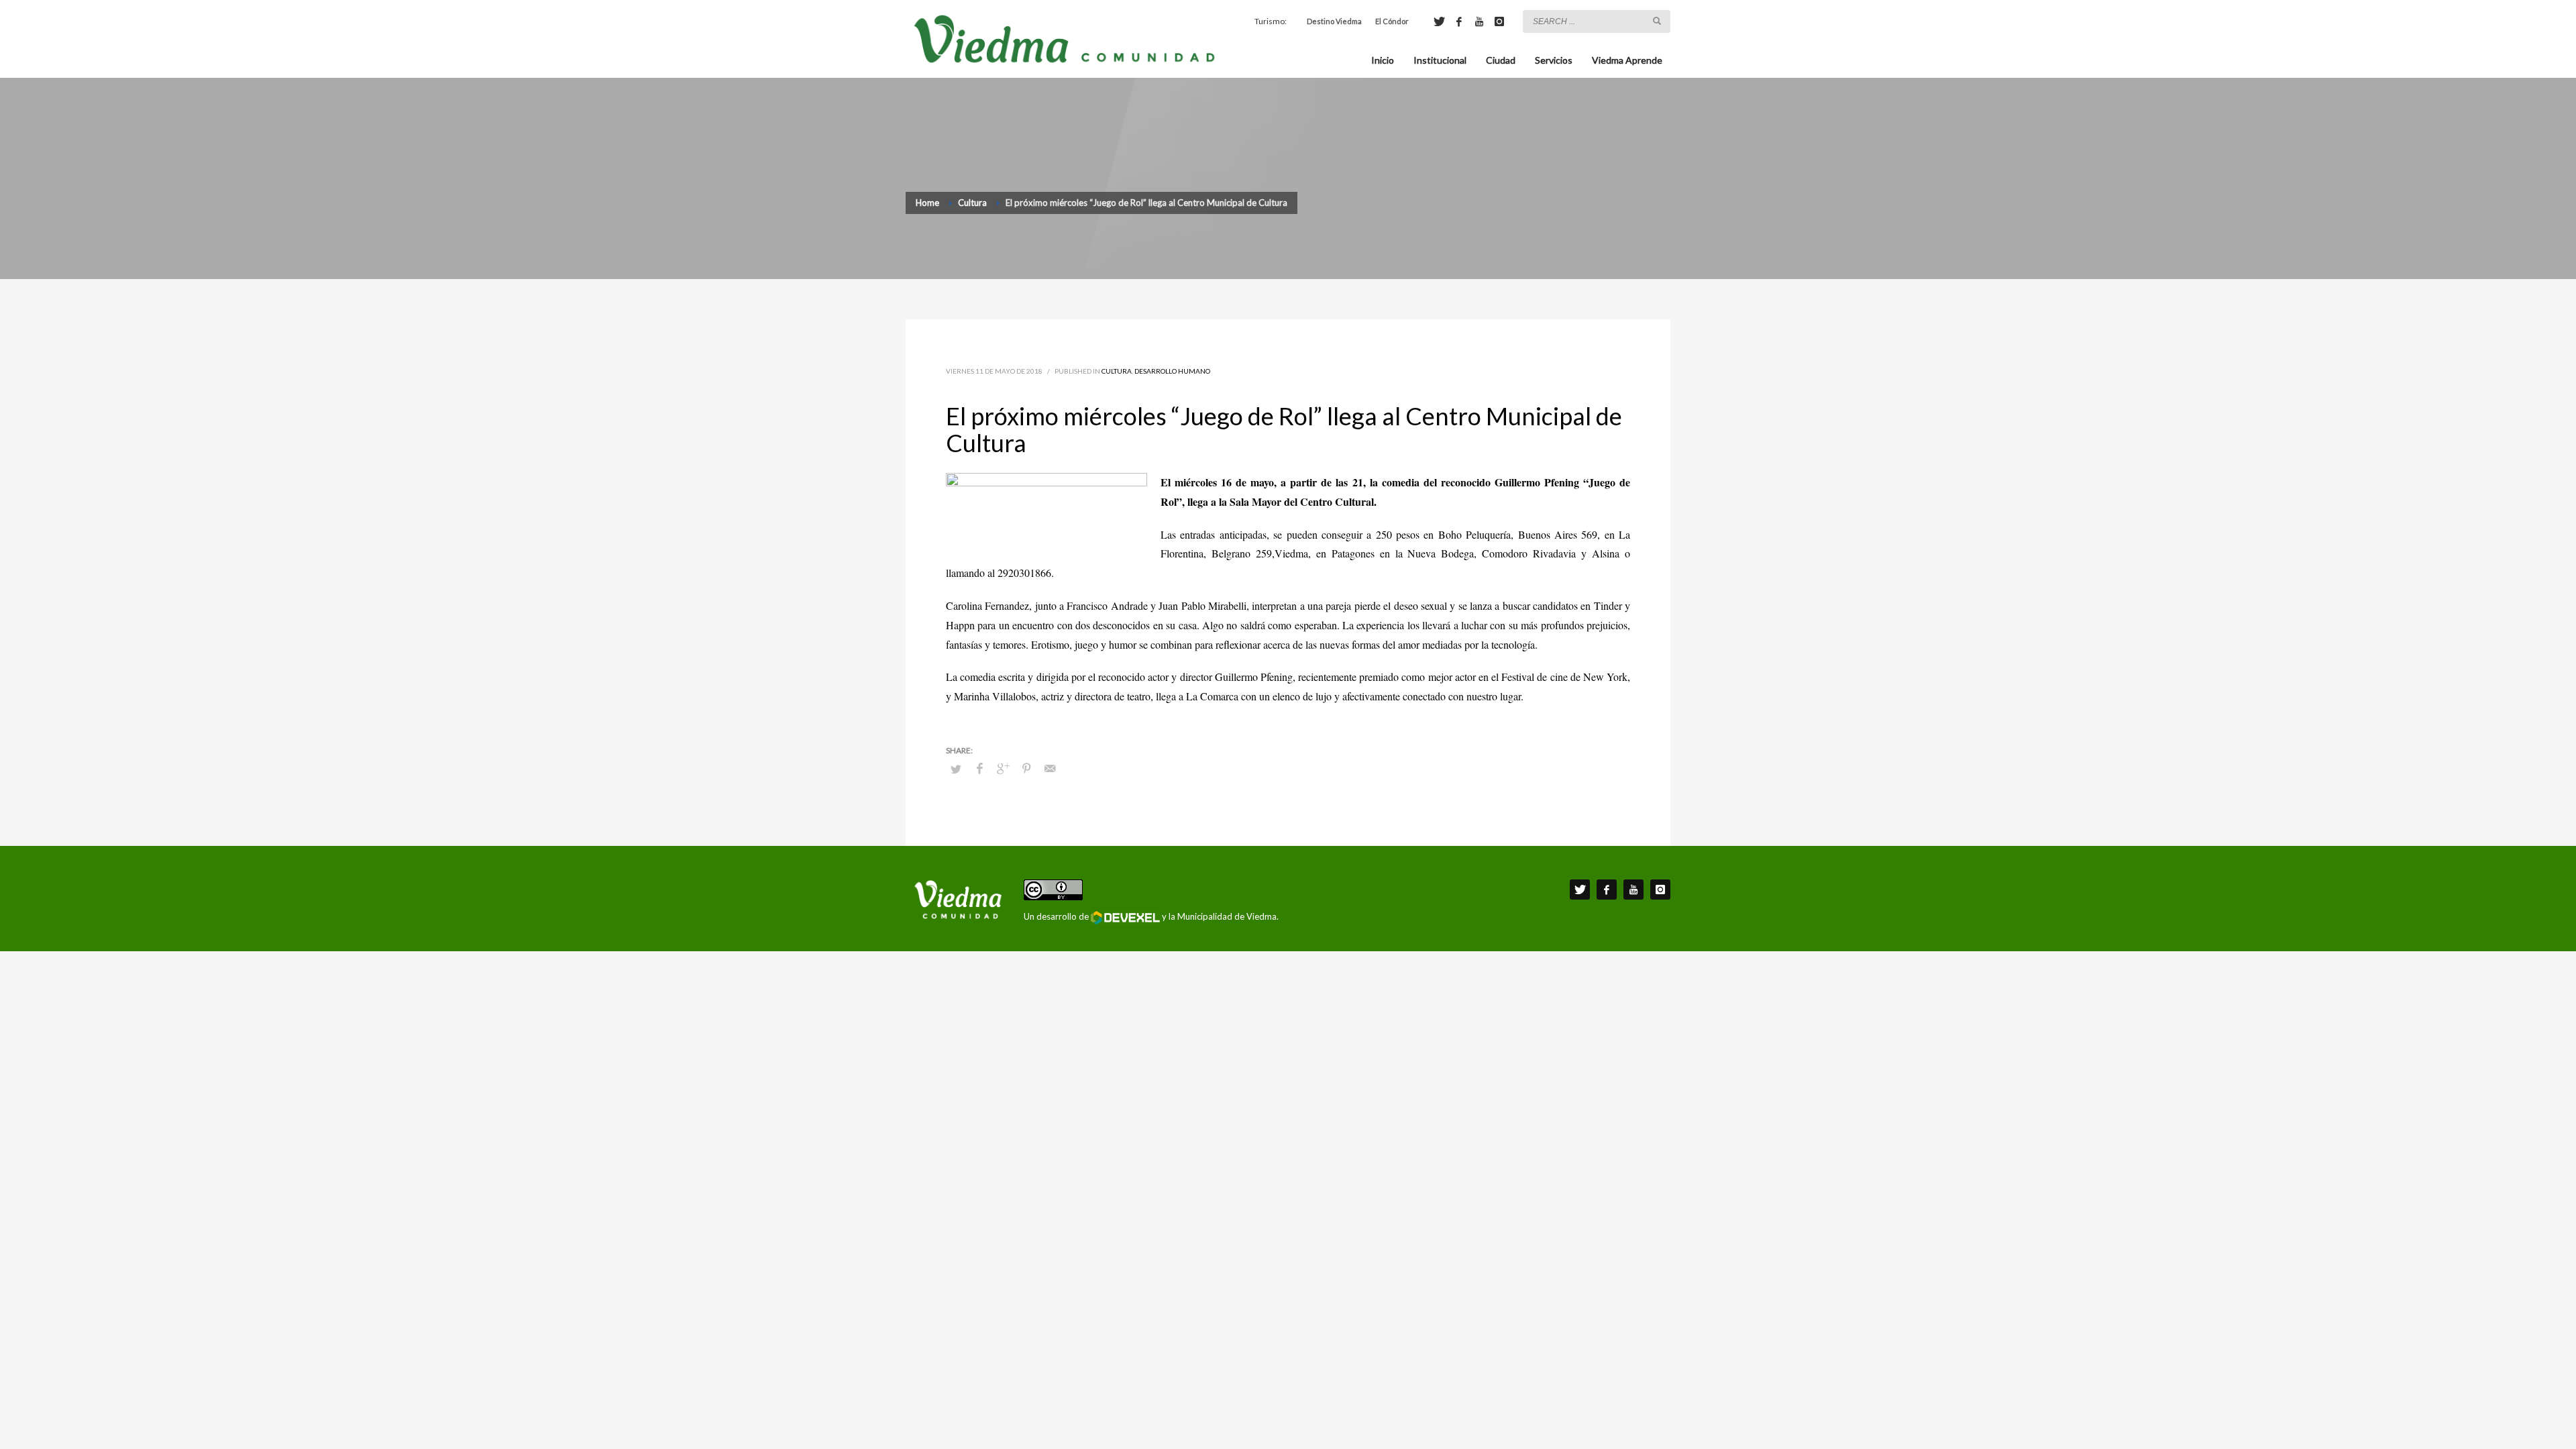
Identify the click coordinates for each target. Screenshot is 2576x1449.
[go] (1657, 21)
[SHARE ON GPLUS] (1003, 768)
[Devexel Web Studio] (1125, 918)
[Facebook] (1459, 21)
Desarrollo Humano (1172, 371)
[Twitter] (1439, 21)
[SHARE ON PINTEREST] (1026, 768)
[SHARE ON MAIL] (1050, 768)
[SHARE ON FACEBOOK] (979, 768)
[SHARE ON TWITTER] (956, 769)
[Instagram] (1499, 21)
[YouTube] (1479, 21)
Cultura (1117, 371)
